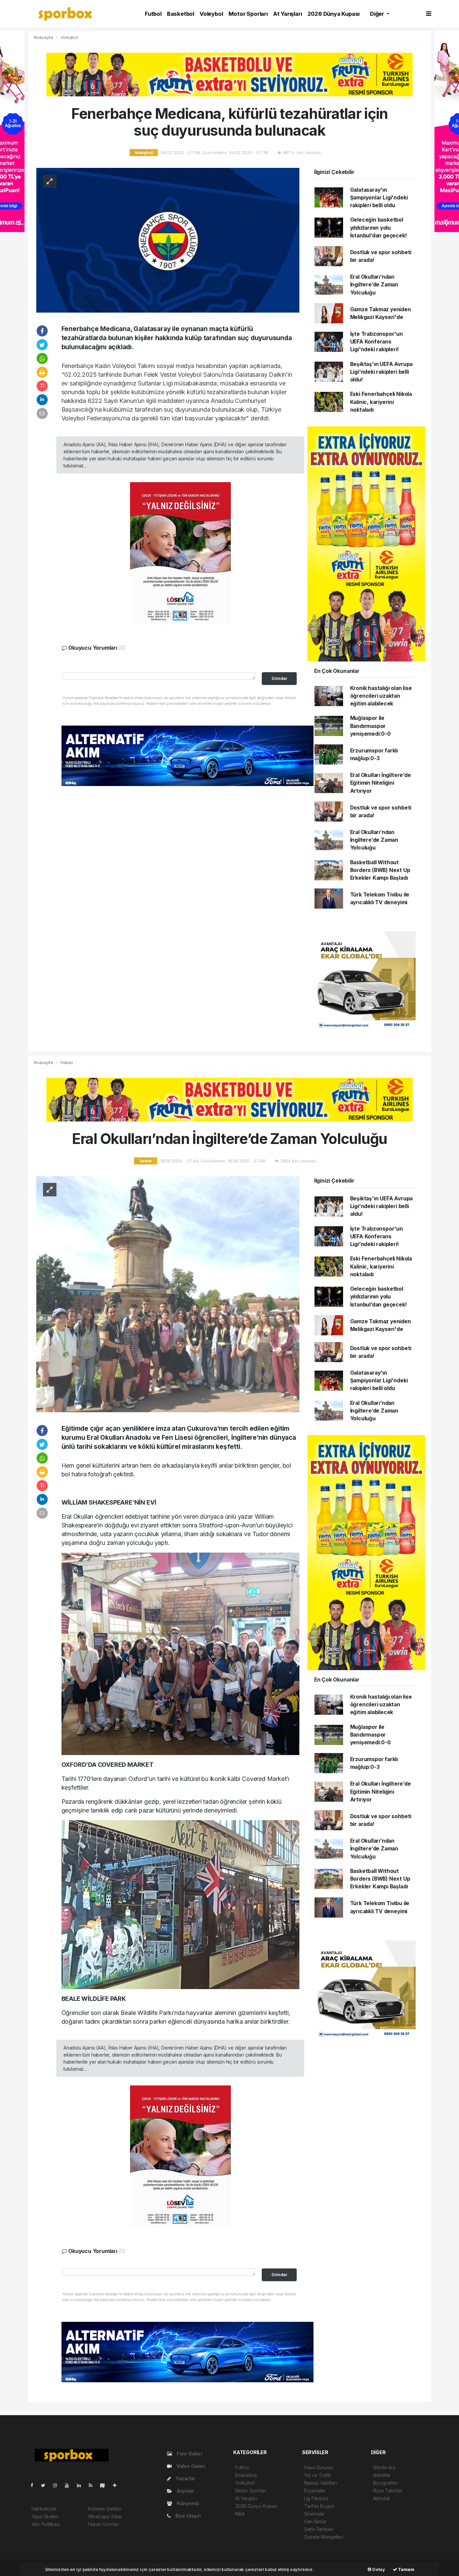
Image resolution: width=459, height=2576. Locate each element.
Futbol (153, 14)
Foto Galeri (189, 2454)
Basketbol (181, 14)
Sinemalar (315, 2514)
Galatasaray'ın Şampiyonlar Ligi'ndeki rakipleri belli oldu (379, 198)
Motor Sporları (248, 14)
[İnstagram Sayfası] (58, 2485)
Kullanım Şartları (105, 2509)
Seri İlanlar (315, 2521)
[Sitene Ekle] (117, 2485)
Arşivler (185, 2491)
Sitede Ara (384, 2467)
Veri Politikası (46, 2524)
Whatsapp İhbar (105, 2516)
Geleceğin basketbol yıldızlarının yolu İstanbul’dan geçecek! (379, 228)
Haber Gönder (104, 2524)
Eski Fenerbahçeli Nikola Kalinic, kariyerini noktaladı (381, 402)
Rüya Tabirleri (388, 2491)
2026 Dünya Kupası (334, 14)
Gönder (279, 678)
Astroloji (381, 2498)
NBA (240, 2514)
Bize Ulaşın (187, 2516)
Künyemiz (187, 2503)
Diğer (378, 14)
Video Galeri (190, 2466)
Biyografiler (385, 2483)
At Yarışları (288, 14)
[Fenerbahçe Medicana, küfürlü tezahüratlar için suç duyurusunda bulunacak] (168, 240)
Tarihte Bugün (319, 2506)
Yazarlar (185, 2478)
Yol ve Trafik (318, 2475)
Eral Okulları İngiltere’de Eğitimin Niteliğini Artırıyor (381, 783)
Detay (378, 2569)
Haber (67, 1062)
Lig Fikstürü (316, 2498)
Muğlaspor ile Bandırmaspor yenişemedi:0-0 (370, 726)
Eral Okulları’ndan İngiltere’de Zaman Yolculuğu (374, 285)
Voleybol (211, 14)
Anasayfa (44, 37)
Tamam (406, 2569)
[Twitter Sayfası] (46, 2485)
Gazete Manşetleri (324, 2537)
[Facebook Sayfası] (35, 2485)
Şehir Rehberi (319, 2529)
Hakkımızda (44, 2509)
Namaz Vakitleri (321, 2483)
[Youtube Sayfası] (70, 2485)
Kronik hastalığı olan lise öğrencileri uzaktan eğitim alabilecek (381, 696)
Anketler (382, 2475)
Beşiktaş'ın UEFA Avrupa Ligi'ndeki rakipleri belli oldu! (382, 372)
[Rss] (93, 2485)
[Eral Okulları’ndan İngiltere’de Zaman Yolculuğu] (168, 1294)
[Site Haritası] (105, 2485)
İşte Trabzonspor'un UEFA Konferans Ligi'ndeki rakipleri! (377, 342)
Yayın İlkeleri (45, 2516)
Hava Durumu (319, 2467)
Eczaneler (315, 2491)
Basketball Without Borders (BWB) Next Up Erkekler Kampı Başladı (380, 870)
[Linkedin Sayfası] (82, 2485)
